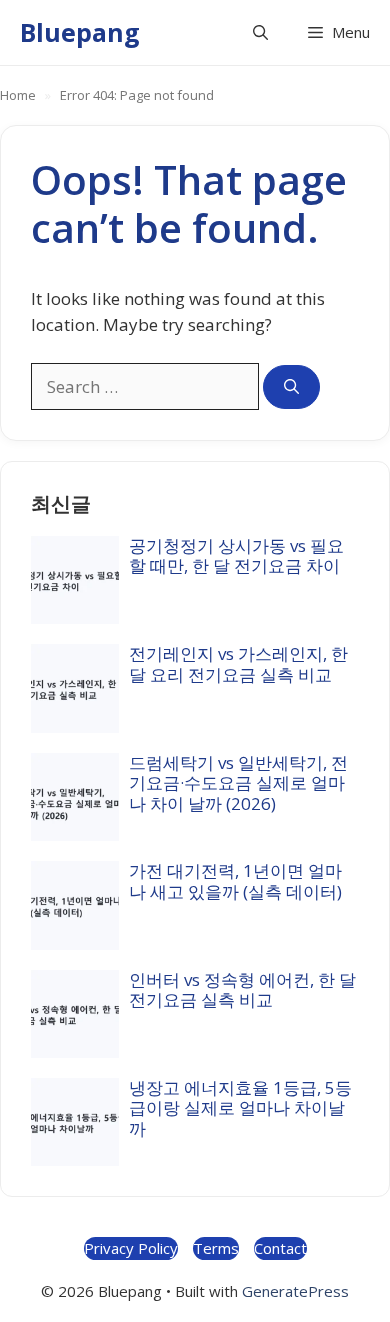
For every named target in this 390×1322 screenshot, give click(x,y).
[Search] (291, 387)
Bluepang (80, 32)
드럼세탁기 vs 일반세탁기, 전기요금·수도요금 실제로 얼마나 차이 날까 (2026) (238, 783)
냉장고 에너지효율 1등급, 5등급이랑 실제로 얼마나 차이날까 (240, 1108)
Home (18, 95)
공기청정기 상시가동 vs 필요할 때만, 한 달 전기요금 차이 (236, 555)
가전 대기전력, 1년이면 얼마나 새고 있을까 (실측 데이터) (235, 880)
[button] (260, 32)
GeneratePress (295, 1291)
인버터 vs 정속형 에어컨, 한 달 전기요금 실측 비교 (242, 989)
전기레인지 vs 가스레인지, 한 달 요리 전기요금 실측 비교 (238, 663)
